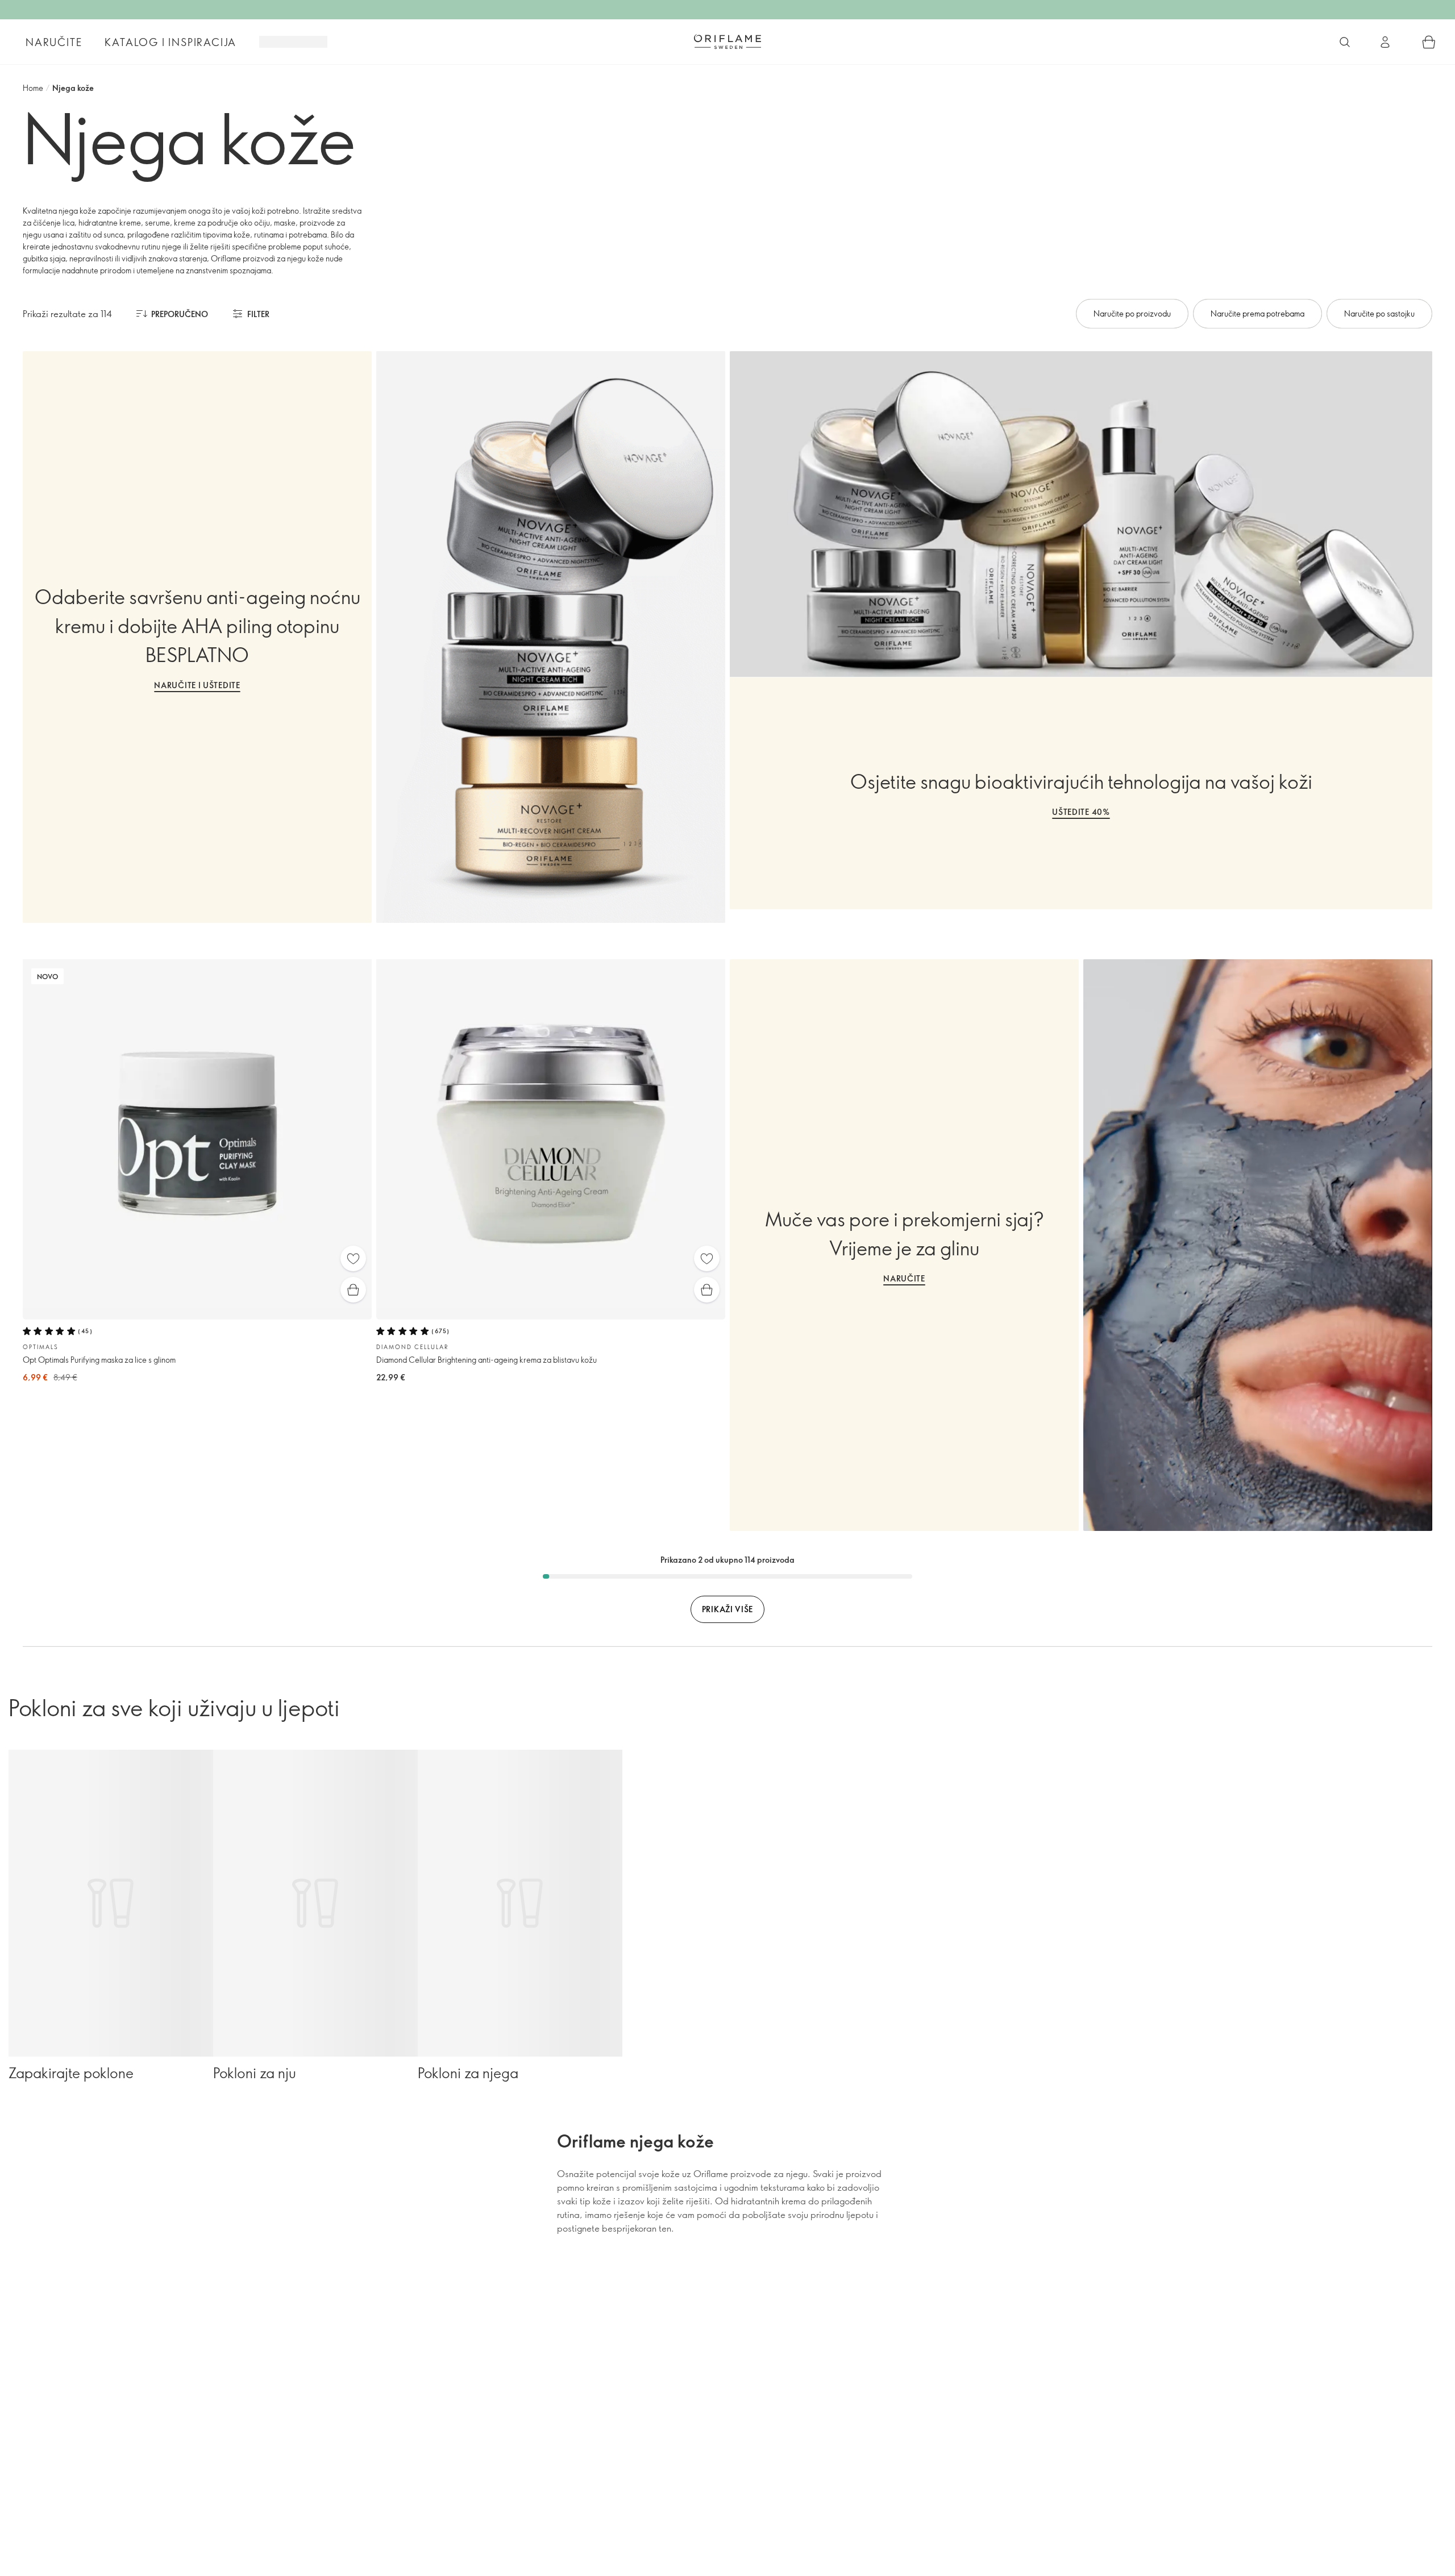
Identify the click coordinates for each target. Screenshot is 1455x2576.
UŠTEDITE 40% (1081, 812)
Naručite (54, 42)
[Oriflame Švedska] (727, 41)
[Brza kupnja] (353, 1290)
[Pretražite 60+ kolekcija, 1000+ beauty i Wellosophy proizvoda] (1345, 42)
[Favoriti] (353, 1258)
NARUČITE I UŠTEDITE (197, 685)
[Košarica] (1429, 42)
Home (33, 88)
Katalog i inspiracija (171, 42)
